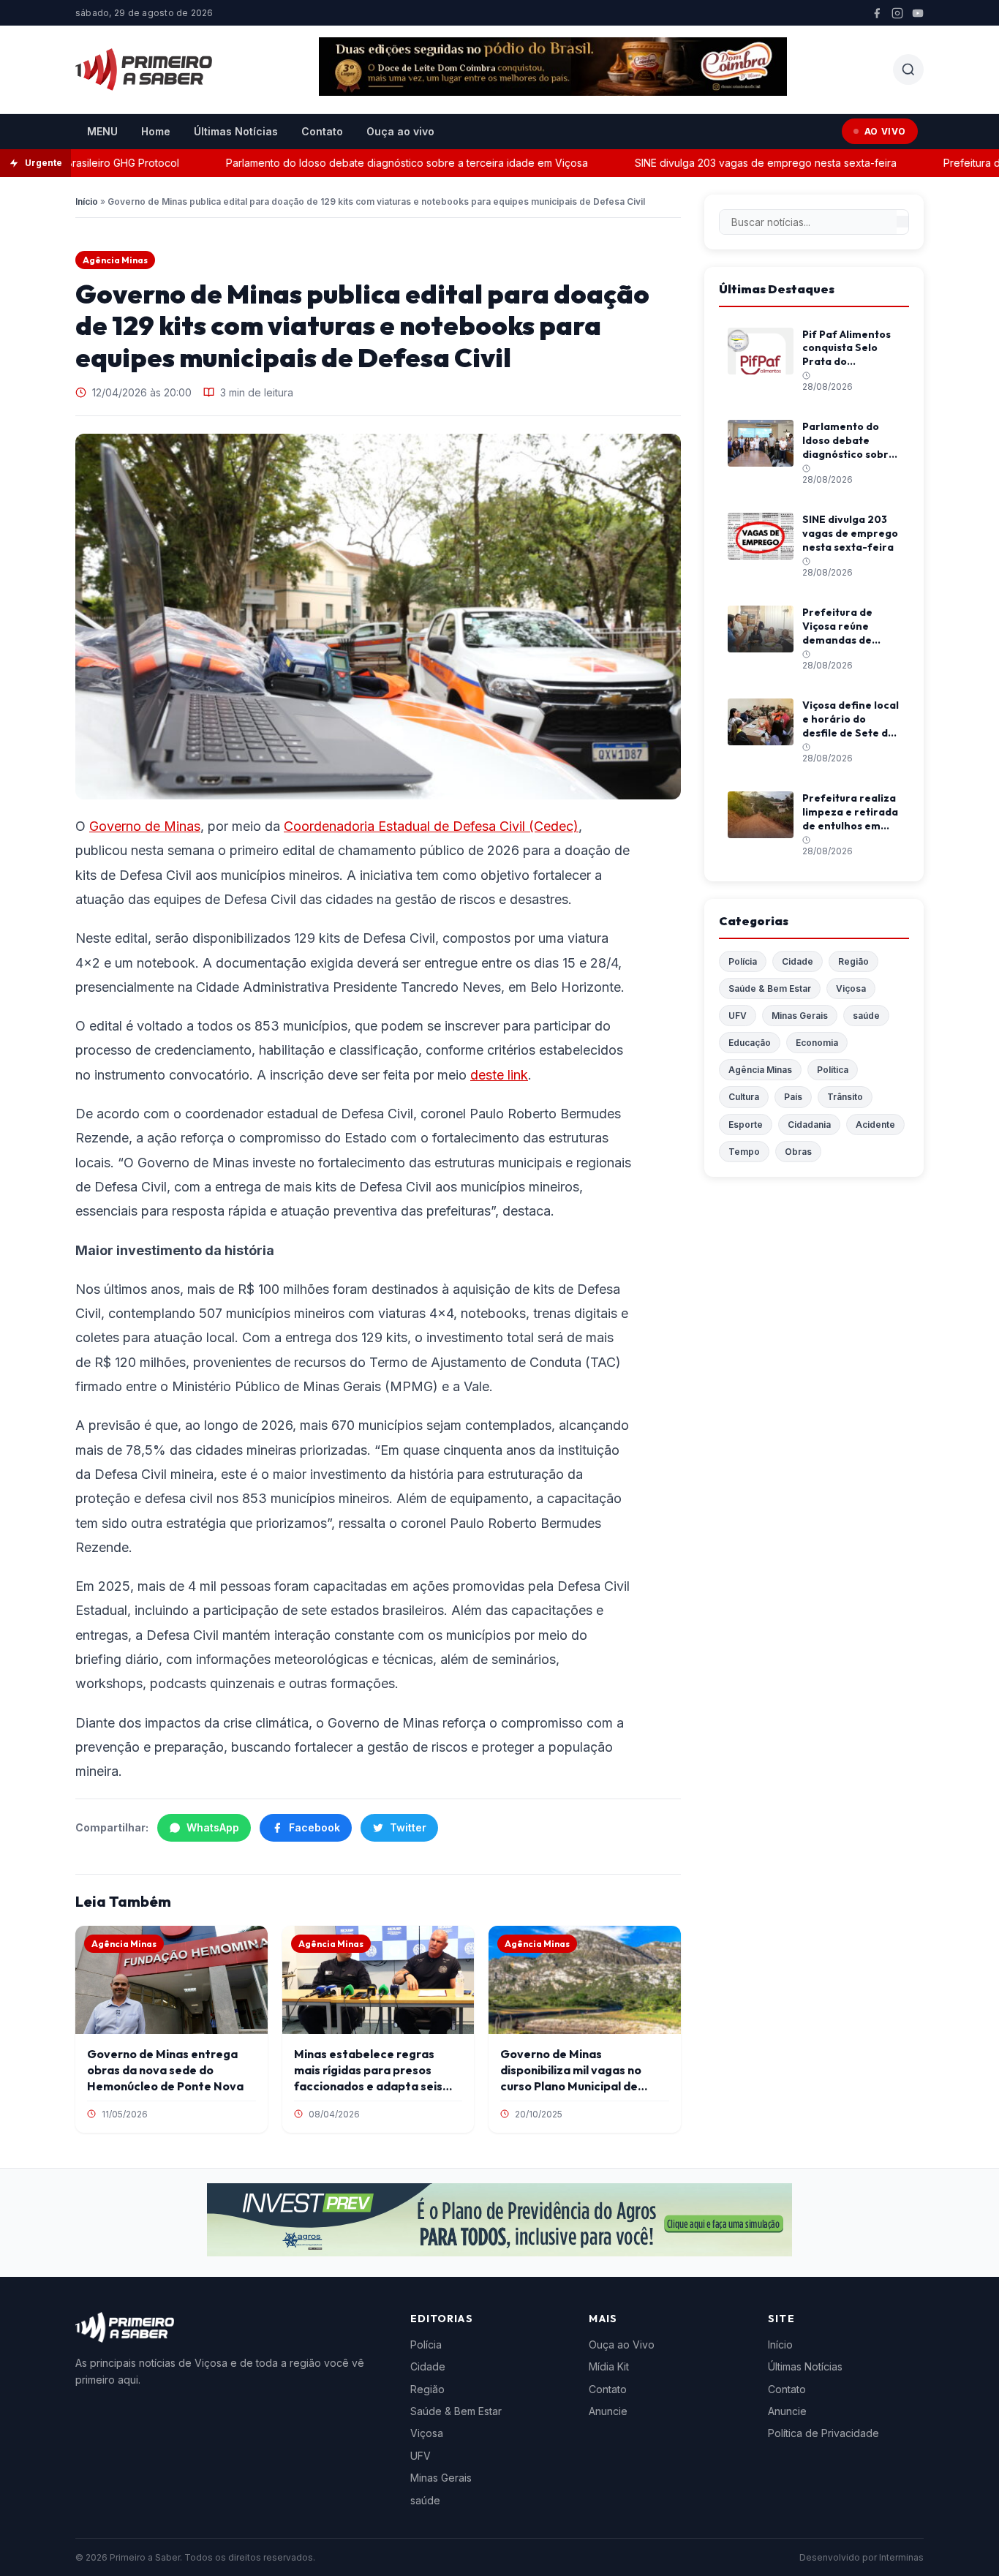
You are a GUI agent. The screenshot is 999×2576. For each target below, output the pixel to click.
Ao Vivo (885, 131)
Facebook (314, 1827)
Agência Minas (115, 260)
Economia (817, 1043)
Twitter (408, 1827)
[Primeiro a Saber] (144, 69)
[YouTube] (918, 13)
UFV (738, 1016)
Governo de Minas (145, 826)
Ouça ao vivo (400, 131)
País (793, 1097)
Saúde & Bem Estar (770, 988)
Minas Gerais (800, 1016)
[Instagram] (897, 13)
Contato (322, 131)
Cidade (798, 961)
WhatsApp (213, 1827)
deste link (499, 1075)
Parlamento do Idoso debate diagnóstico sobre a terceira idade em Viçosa (376, 163)
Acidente (875, 1125)
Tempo (744, 1152)
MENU (102, 131)
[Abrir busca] (908, 69)
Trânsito (845, 1097)
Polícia (743, 961)
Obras (798, 1152)
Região (853, 961)
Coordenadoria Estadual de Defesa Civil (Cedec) (431, 826)
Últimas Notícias (236, 131)
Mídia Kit (609, 2366)
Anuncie (608, 2411)
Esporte (746, 1125)
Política (833, 1070)
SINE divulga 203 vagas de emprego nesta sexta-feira (734, 163)
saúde (866, 1016)
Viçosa (851, 988)
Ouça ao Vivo (622, 2345)
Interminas (901, 2557)
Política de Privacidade (823, 2433)
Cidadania (809, 1125)
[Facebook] (877, 13)
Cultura (744, 1097)
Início (87, 202)
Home (156, 131)
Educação (750, 1043)
